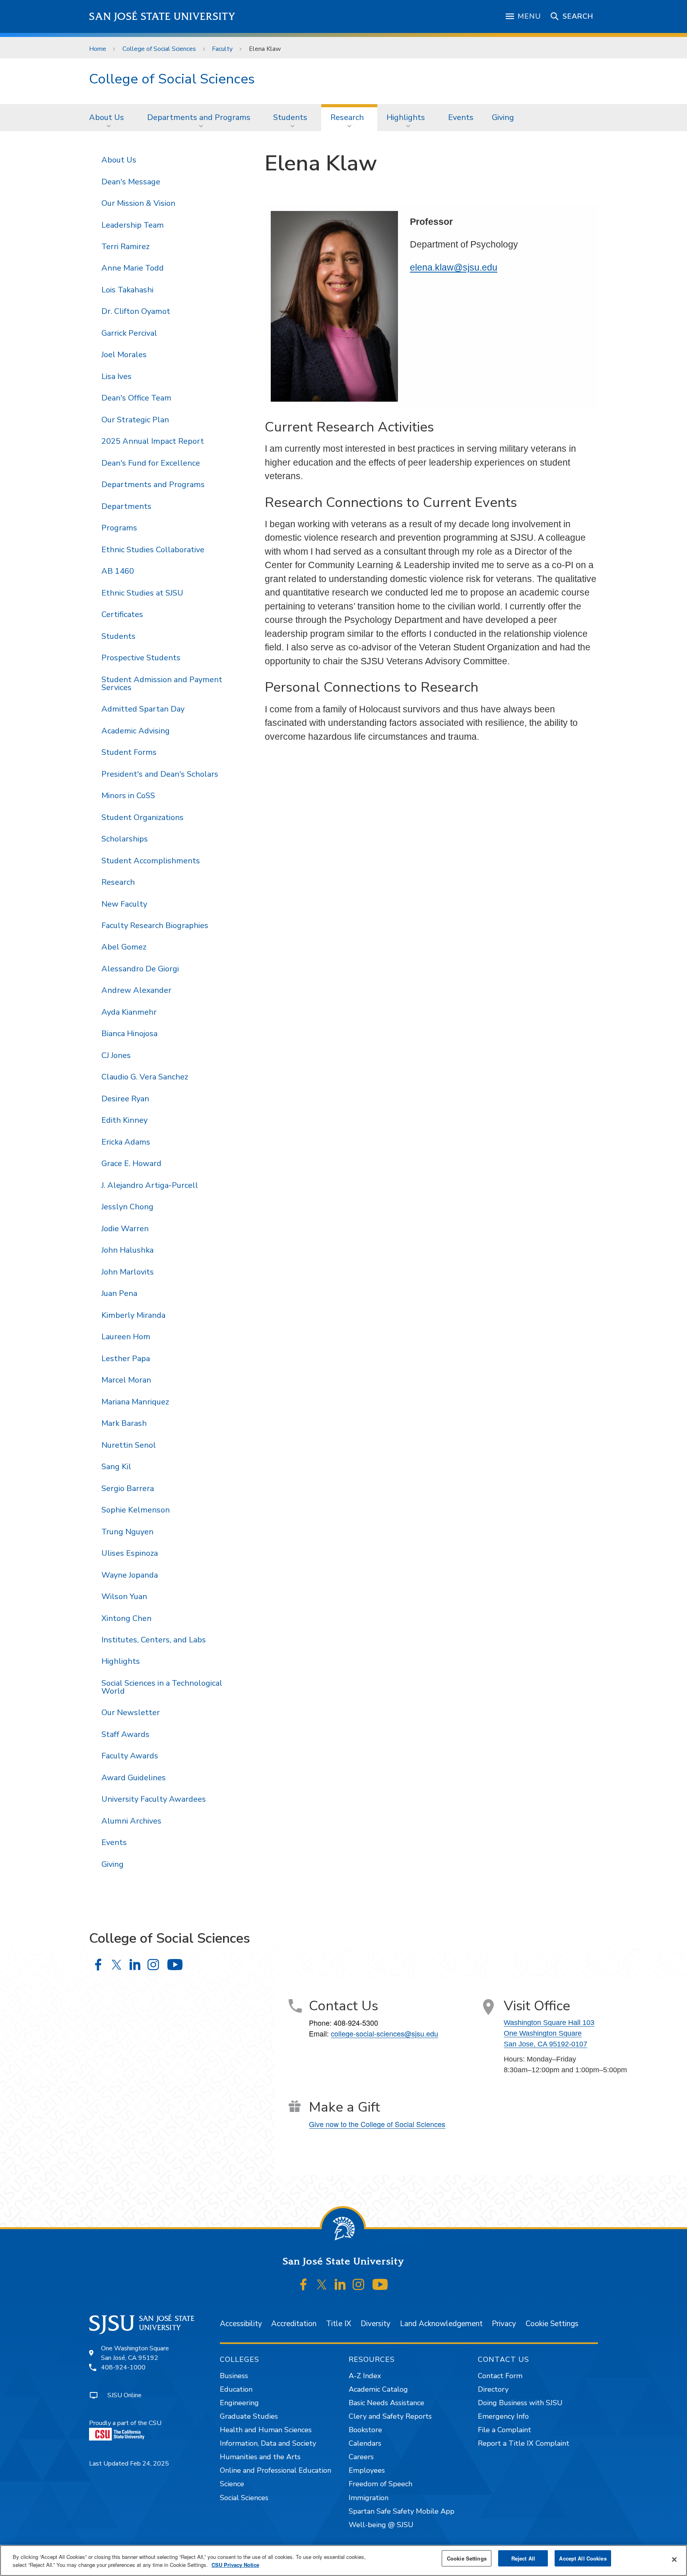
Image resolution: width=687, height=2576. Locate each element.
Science (232, 2484)
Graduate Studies (249, 2416)
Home (98, 49)
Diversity (376, 2324)
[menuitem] (109, 118)
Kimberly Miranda (133, 1315)
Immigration (369, 2498)
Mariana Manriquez (135, 1402)
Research (347, 117)
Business (234, 2376)
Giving (503, 117)
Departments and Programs (199, 117)
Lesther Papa (126, 1359)
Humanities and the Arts (260, 2457)
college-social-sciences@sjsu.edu (384, 2033)
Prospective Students (141, 658)
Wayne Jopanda (130, 1575)
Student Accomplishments (151, 861)
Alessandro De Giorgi (140, 969)
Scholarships (125, 839)
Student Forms (129, 752)
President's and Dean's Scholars (160, 774)
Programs (119, 528)
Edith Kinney (124, 1120)
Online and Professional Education (276, 2470)
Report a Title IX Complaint (524, 2443)
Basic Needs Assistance (386, 2403)
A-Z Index (365, 2376)
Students (290, 117)
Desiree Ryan (125, 1099)
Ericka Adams (126, 1142)
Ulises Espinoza (130, 1553)
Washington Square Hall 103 (549, 2023)
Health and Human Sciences (266, 2430)
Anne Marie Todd (133, 268)
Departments (126, 506)
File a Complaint (505, 2430)
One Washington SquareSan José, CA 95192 (135, 2353)
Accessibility (241, 2324)
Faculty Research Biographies (155, 925)
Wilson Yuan (124, 1596)
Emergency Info (503, 2416)
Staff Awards (125, 1734)
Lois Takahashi (127, 290)
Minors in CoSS (128, 796)
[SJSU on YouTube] (380, 2284)
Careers (361, 2457)
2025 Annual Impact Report (153, 441)
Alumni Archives (131, 1821)
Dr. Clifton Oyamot (136, 311)
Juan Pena (119, 1293)
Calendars (365, 2443)
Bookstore (365, 2430)
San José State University (162, 16)
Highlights (406, 117)
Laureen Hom (126, 1337)
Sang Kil (116, 1467)
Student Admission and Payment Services (162, 684)
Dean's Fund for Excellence (151, 463)
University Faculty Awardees (154, 1799)
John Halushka (127, 1250)
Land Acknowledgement (441, 2324)
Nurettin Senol (129, 1445)
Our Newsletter (131, 1712)
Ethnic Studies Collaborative (153, 550)
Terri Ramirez (125, 247)
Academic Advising (136, 731)
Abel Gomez (124, 947)
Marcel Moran (126, 1380)
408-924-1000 (123, 2367)
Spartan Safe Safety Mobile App (402, 2511)
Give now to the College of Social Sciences (377, 2124)
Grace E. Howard (131, 1163)
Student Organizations (143, 817)
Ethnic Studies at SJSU (142, 593)
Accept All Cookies (583, 2558)
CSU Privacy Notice (235, 2565)
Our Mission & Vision (138, 203)
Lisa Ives (116, 376)
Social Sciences (244, 2498)
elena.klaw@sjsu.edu (454, 267)
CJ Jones (116, 1055)
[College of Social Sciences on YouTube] (175, 1965)
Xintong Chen (126, 1618)
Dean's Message (131, 182)
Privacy (504, 2324)
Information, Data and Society (268, 2443)
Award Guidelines (134, 1778)
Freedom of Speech (380, 2484)
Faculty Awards (130, 1756)
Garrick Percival (129, 333)
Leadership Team (133, 225)
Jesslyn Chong (127, 1207)
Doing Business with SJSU (520, 2403)
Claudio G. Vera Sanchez (145, 1077)
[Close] (674, 2560)
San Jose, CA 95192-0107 (545, 2044)
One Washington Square (543, 2033)
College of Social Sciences (159, 49)
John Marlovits (128, 1272)
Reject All (523, 2558)
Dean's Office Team (136, 398)
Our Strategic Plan (135, 420)
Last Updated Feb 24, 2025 (129, 2464)
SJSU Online (124, 2395)
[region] (343, 2561)
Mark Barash (124, 1423)
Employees (367, 2470)
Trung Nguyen (127, 1532)
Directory (493, 2389)
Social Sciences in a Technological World (162, 1687)
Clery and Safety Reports (390, 2416)
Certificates (122, 614)
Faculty (222, 49)
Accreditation (294, 2324)
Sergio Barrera (128, 1488)
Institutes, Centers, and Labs (154, 1640)
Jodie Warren (125, 1229)
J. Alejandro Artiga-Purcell (150, 1185)
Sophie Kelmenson (136, 1510)
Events (461, 117)
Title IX (339, 2324)
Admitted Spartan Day (143, 709)
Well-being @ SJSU (381, 2525)
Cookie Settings (552, 2324)
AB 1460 (118, 571)
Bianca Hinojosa (129, 1034)
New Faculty (124, 904)
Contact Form (500, 2376)
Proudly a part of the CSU (125, 2423)
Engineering (239, 2403)
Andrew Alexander (136, 990)
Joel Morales (124, 355)
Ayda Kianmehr (129, 1012)
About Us (107, 117)
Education (236, 2389)
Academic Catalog (378, 2389)
